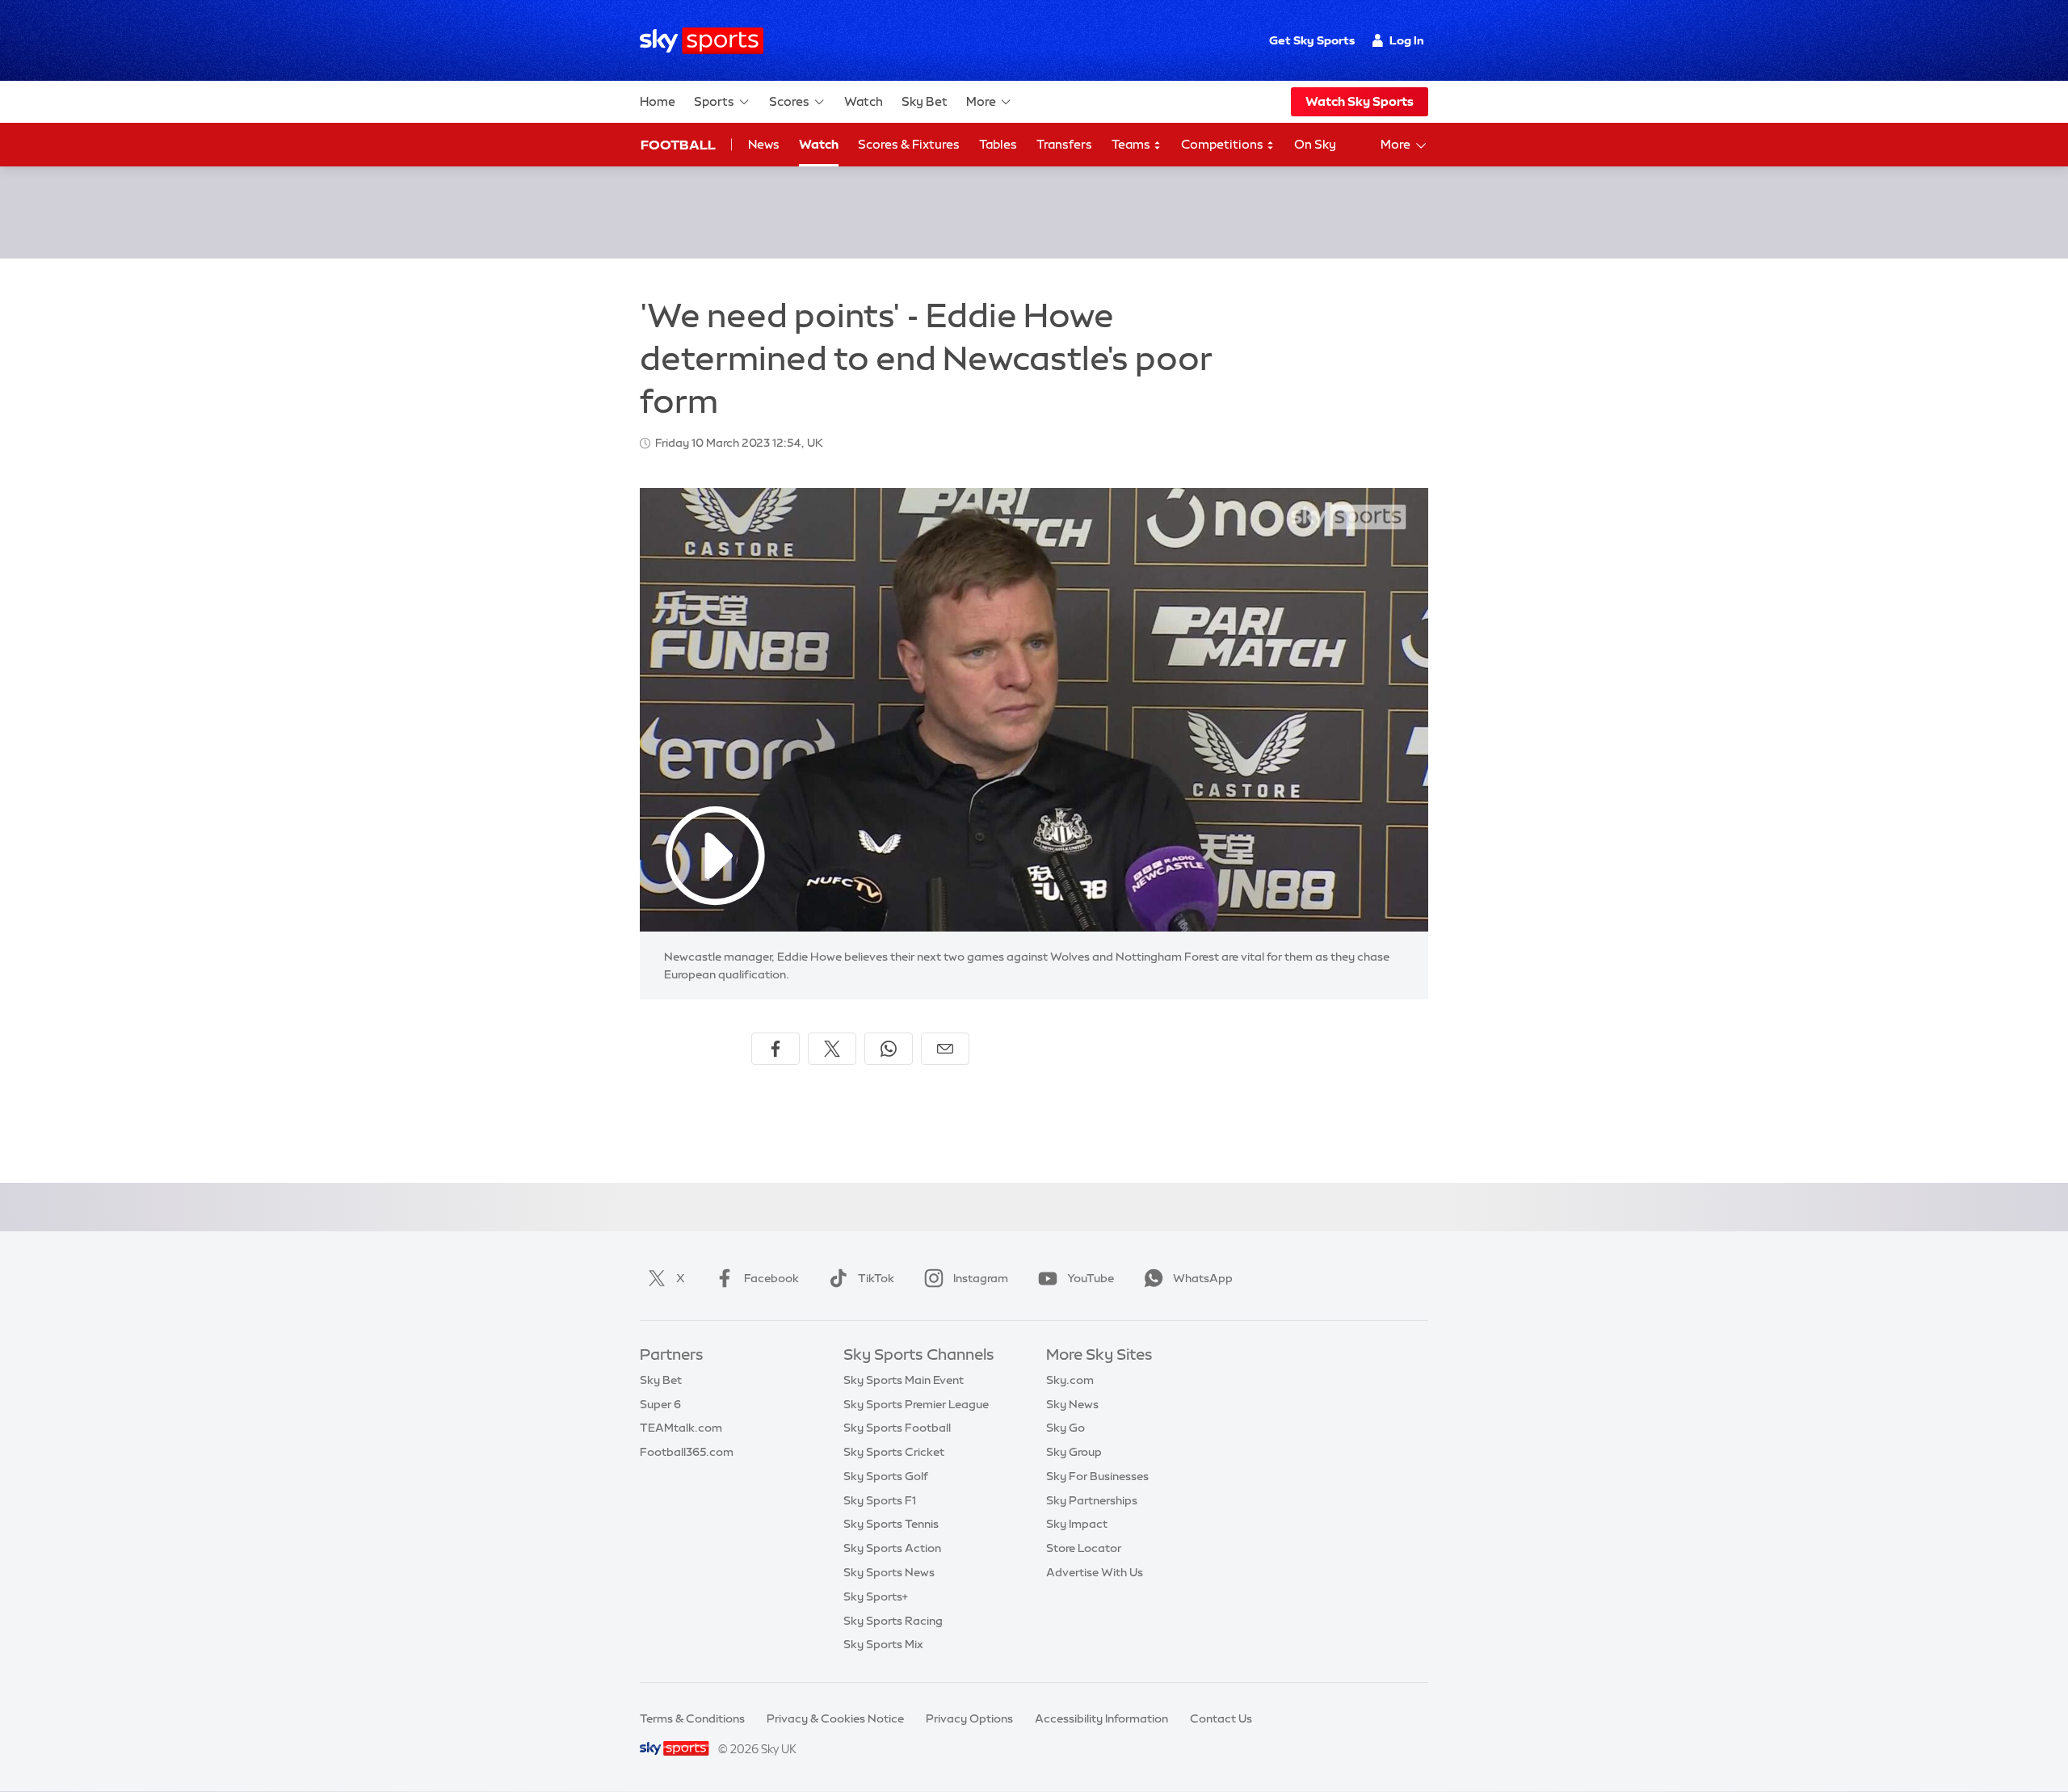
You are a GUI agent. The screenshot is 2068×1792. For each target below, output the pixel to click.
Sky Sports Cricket (894, 1452)
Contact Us (1221, 1718)
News (764, 144)
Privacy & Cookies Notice (835, 1718)
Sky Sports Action (892, 1548)
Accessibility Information (1101, 1718)
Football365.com (687, 1452)
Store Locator (1084, 1548)
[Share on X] (832, 1049)
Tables (998, 144)
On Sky (1315, 144)
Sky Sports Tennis (891, 1524)
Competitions (1223, 144)
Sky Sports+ (876, 1596)
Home (658, 101)
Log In (1407, 40)
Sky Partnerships (1092, 1500)
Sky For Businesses (1097, 1476)
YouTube (1091, 1278)
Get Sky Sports (1312, 40)
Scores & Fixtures (909, 144)
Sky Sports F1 (880, 1500)
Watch (864, 101)
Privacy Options (969, 1718)
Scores (789, 101)
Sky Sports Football (897, 1428)
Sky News (1072, 1404)
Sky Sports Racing (893, 1621)
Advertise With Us (1095, 1572)
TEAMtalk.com (681, 1428)
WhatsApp (1203, 1278)
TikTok (876, 1278)
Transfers (1064, 144)
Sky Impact (1077, 1524)
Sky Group (1074, 1452)
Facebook (771, 1278)
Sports (714, 101)
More (981, 101)
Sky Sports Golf (886, 1476)
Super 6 (660, 1404)
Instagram (981, 1278)
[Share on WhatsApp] (889, 1049)
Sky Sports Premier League (916, 1404)
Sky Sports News (889, 1572)
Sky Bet (925, 101)
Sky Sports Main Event (904, 1380)
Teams (1132, 144)
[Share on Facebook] (775, 1049)
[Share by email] (945, 1049)
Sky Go (1066, 1428)
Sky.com (1070, 1380)
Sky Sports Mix (883, 1644)
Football (678, 145)
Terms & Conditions (692, 1718)
